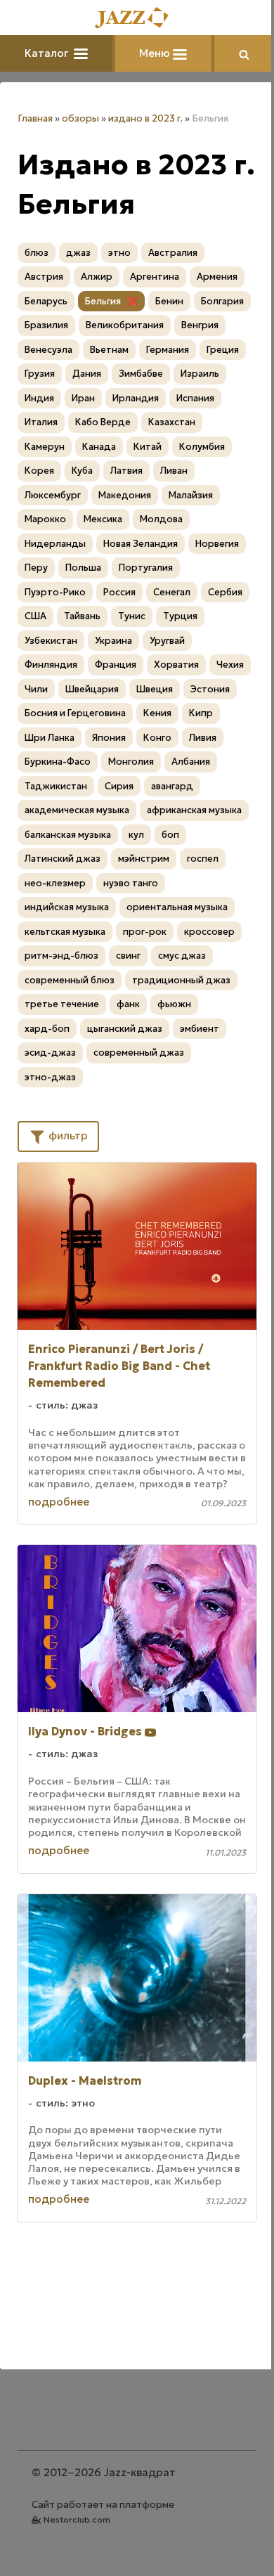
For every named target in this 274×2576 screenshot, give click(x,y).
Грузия (40, 374)
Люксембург (53, 495)
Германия (168, 350)
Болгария (222, 301)
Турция (180, 616)
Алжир (97, 277)
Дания (87, 374)
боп (170, 835)
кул (136, 835)
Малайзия (191, 495)
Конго (157, 738)
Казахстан (172, 422)
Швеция (155, 689)
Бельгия (103, 301)
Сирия (119, 786)
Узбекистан (51, 641)
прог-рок (145, 932)
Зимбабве (141, 374)
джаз (78, 253)
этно (119, 253)
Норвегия (217, 544)
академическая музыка (77, 810)
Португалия (146, 568)
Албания (191, 762)
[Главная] (137, 19)
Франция (116, 665)
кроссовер (209, 932)
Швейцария (92, 689)
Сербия (225, 592)
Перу (36, 568)
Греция (223, 350)
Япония (109, 738)
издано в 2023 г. (145, 118)
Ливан (174, 471)
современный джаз (139, 1053)
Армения (217, 277)
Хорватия (176, 665)
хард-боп (47, 1029)
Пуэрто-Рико (55, 592)
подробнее (59, 1502)
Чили (36, 689)
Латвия (126, 471)
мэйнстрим (144, 859)
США (35, 616)
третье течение (62, 1004)
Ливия (203, 738)
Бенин (169, 301)
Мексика (103, 519)
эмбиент (200, 1029)
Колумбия (202, 447)
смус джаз (182, 956)
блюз (37, 253)
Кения (157, 713)
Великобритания (125, 325)
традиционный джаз (181, 980)
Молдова (161, 519)
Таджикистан (56, 786)
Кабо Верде (103, 422)
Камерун (45, 447)
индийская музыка (67, 907)
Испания (195, 398)
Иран (83, 398)
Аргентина (155, 277)
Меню (156, 53)
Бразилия (46, 325)
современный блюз (70, 980)
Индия (39, 398)
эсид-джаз (50, 1053)
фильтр (67, 1135)
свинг (128, 956)
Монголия (131, 762)
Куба (82, 471)
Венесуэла (48, 350)
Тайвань (82, 616)
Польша (83, 568)
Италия (41, 422)
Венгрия (200, 325)
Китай (148, 447)
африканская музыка (194, 810)
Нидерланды (55, 544)
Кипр (201, 713)
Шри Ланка (50, 738)
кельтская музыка (65, 932)
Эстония (210, 689)
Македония (125, 495)
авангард (172, 786)
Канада (99, 447)
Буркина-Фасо (58, 762)
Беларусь (46, 301)
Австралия (173, 253)
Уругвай (167, 641)
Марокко (45, 519)
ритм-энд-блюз (61, 956)
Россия (119, 592)
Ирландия (136, 398)
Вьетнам (109, 350)
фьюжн (174, 1004)
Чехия (230, 665)
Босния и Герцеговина (75, 713)
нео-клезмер (55, 883)
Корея (39, 471)
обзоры (80, 118)
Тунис (132, 616)
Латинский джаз (63, 859)
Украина (113, 641)
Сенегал (172, 592)
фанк (128, 1004)
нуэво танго (131, 883)
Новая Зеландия (141, 544)
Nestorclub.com (77, 2519)
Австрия (44, 277)
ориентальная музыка (177, 907)
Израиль (200, 374)
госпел (203, 859)
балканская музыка (68, 835)
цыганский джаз (125, 1029)
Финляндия (51, 665)
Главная (35, 118)
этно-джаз (50, 1077)
